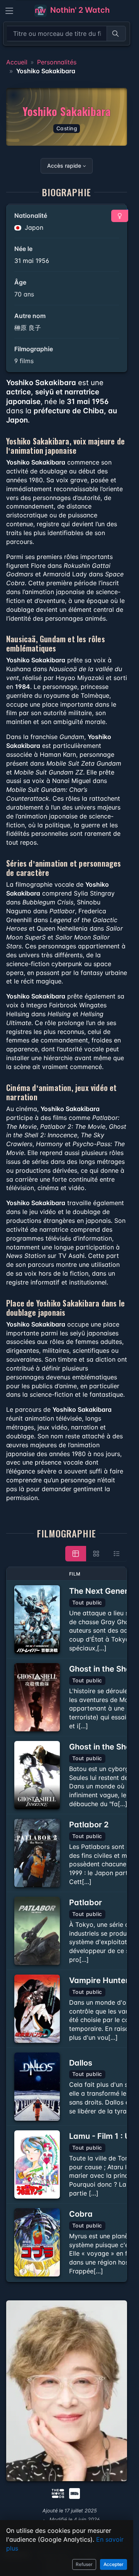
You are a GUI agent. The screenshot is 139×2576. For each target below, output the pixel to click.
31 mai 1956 (32, 261)
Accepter (114, 2564)
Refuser (84, 2564)
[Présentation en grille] (96, 1554)
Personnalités (57, 62)
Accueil (17, 62)
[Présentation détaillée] (76, 1554)
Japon (33, 227)
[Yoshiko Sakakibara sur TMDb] (58, 2493)
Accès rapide (64, 166)
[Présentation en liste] (117, 1554)
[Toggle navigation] (9, 11)
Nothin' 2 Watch (79, 10)
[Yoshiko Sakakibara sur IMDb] (75, 2493)
